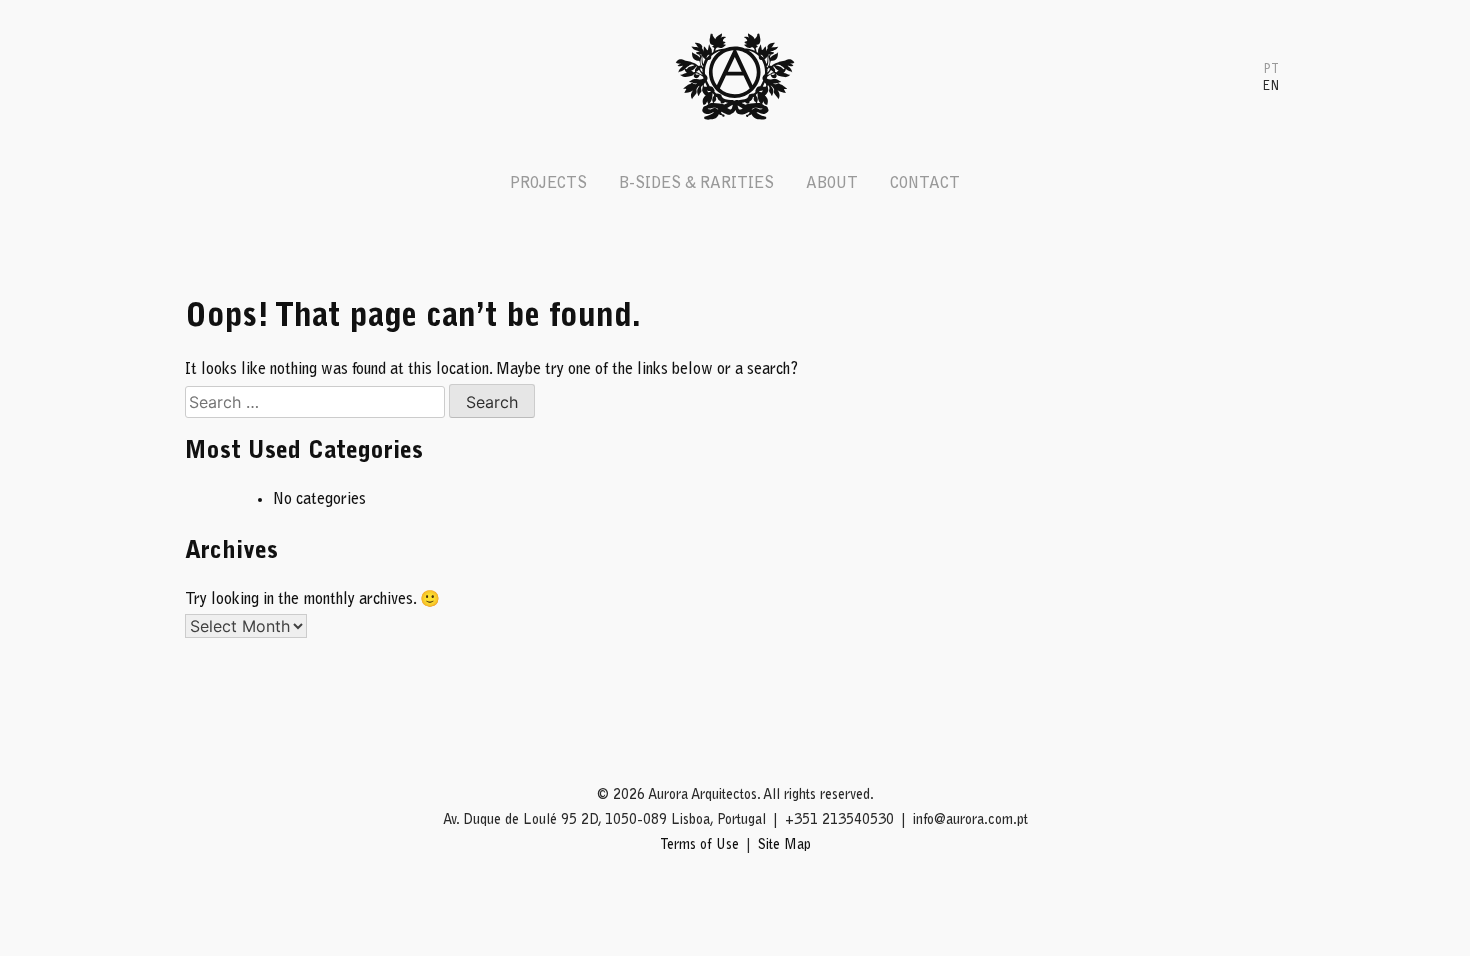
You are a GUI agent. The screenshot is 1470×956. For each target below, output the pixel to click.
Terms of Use (699, 846)
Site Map (784, 846)
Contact (925, 184)
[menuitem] (1271, 68)
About (832, 184)
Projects (548, 184)
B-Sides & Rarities (696, 184)
